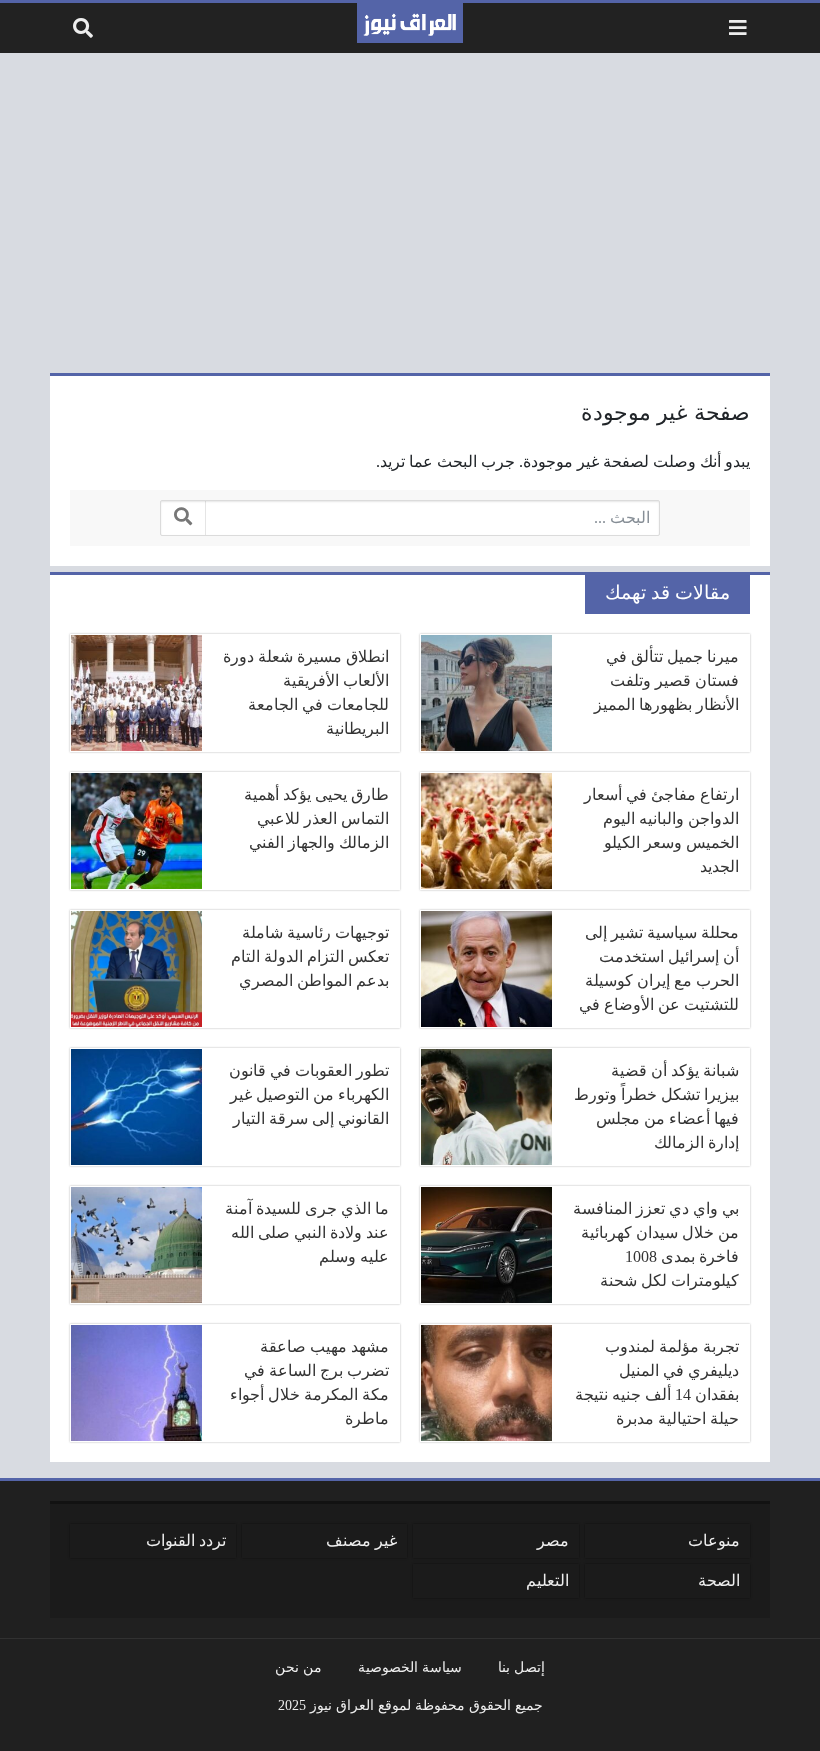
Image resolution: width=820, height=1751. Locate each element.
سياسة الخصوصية (410, 1667)
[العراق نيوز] (410, 23)
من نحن (298, 1667)
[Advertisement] (410, 213)
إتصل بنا (521, 1667)
